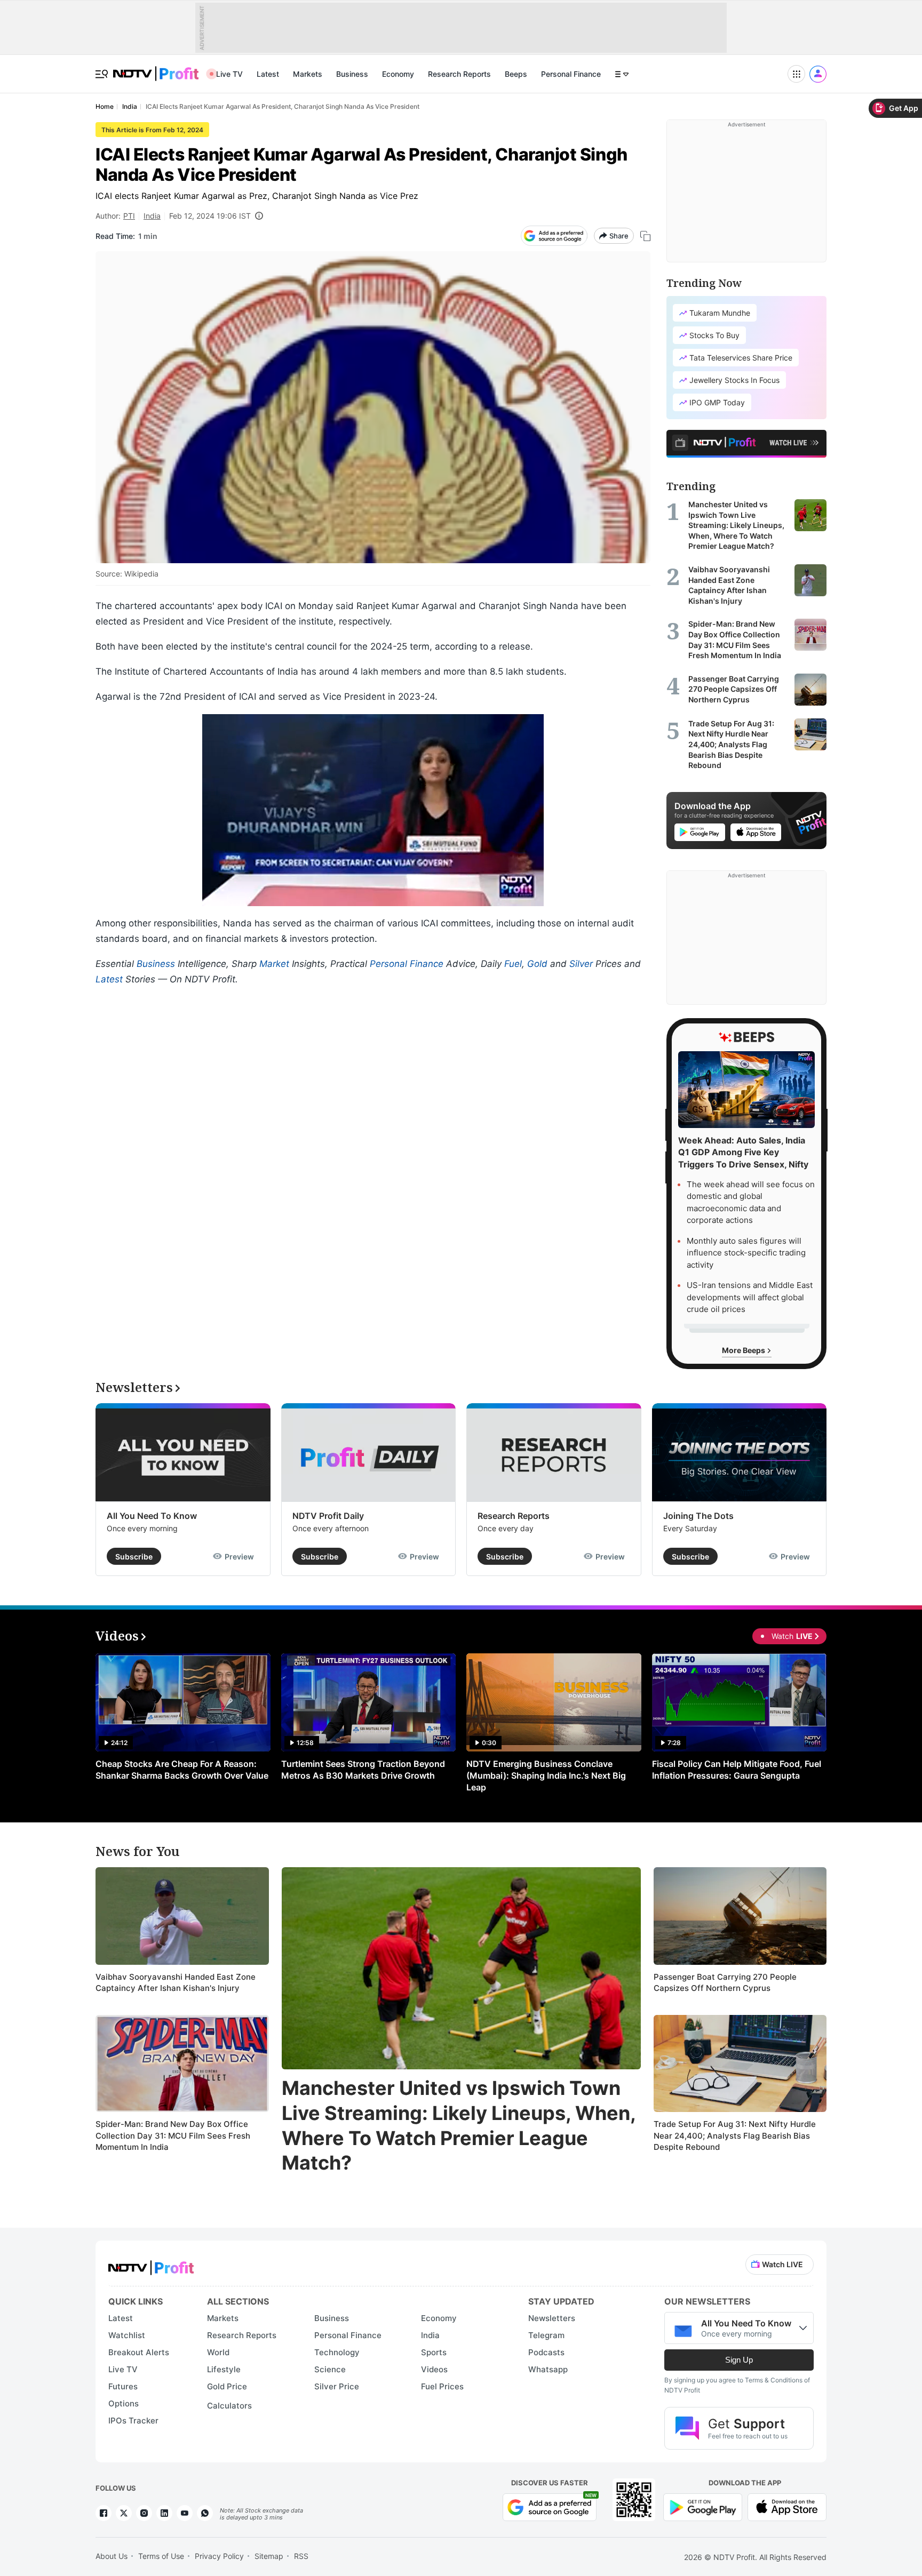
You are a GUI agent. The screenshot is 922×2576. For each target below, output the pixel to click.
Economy (398, 74)
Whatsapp (548, 2369)
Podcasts (546, 2352)
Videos (434, 2369)
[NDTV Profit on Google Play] (703, 2506)
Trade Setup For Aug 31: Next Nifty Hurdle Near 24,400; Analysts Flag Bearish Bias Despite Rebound (735, 2135)
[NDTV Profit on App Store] (787, 2506)
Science (330, 2369)
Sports (434, 2352)
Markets (308, 74)
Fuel (513, 964)
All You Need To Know (152, 1516)
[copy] (645, 236)
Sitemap (269, 2556)
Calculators (229, 2406)
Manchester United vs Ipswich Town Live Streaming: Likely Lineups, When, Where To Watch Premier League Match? (459, 2125)
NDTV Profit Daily (328, 1516)
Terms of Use (161, 2556)
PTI (129, 216)
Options (124, 2403)
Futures (123, 2386)
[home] (156, 68)
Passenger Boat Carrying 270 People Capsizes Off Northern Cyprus (725, 1983)
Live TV (229, 74)
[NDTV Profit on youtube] (185, 2513)
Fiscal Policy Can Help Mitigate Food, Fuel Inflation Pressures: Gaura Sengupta (737, 1770)
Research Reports (459, 74)
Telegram (546, 2335)
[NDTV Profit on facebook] (104, 2513)
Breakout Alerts (139, 2352)
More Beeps (744, 1350)
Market (274, 964)
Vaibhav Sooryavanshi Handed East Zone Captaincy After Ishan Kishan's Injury (176, 1983)
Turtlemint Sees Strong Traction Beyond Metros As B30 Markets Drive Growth (363, 1770)
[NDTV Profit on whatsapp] (205, 2513)
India (152, 216)
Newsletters (552, 2318)
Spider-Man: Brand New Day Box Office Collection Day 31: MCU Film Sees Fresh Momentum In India (173, 2135)
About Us (112, 2556)
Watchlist (127, 2335)
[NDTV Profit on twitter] (124, 2513)
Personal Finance (571, 74)
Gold (537, 964)
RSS (301, 2556)
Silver (581, 964)
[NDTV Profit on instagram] (144, 2513)
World (218, 2352)
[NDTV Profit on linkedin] (164, 2513)
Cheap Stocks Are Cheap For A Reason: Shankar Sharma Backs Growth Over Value (182, 1770)
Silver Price (337, 2386)
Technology (337, 2352)
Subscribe (134, 1557)
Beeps (516, 74)
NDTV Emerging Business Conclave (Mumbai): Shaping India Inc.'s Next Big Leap (546, 1775)
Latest (268, 74)
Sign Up (739, 2360)
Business (352, 74)
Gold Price (227, 2386)
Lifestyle (224, 2369)
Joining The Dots (698, 1516)
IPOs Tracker (133, 2421)
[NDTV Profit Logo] (151, 2264)
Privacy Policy (219, 2556)
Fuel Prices (442, 2386)
